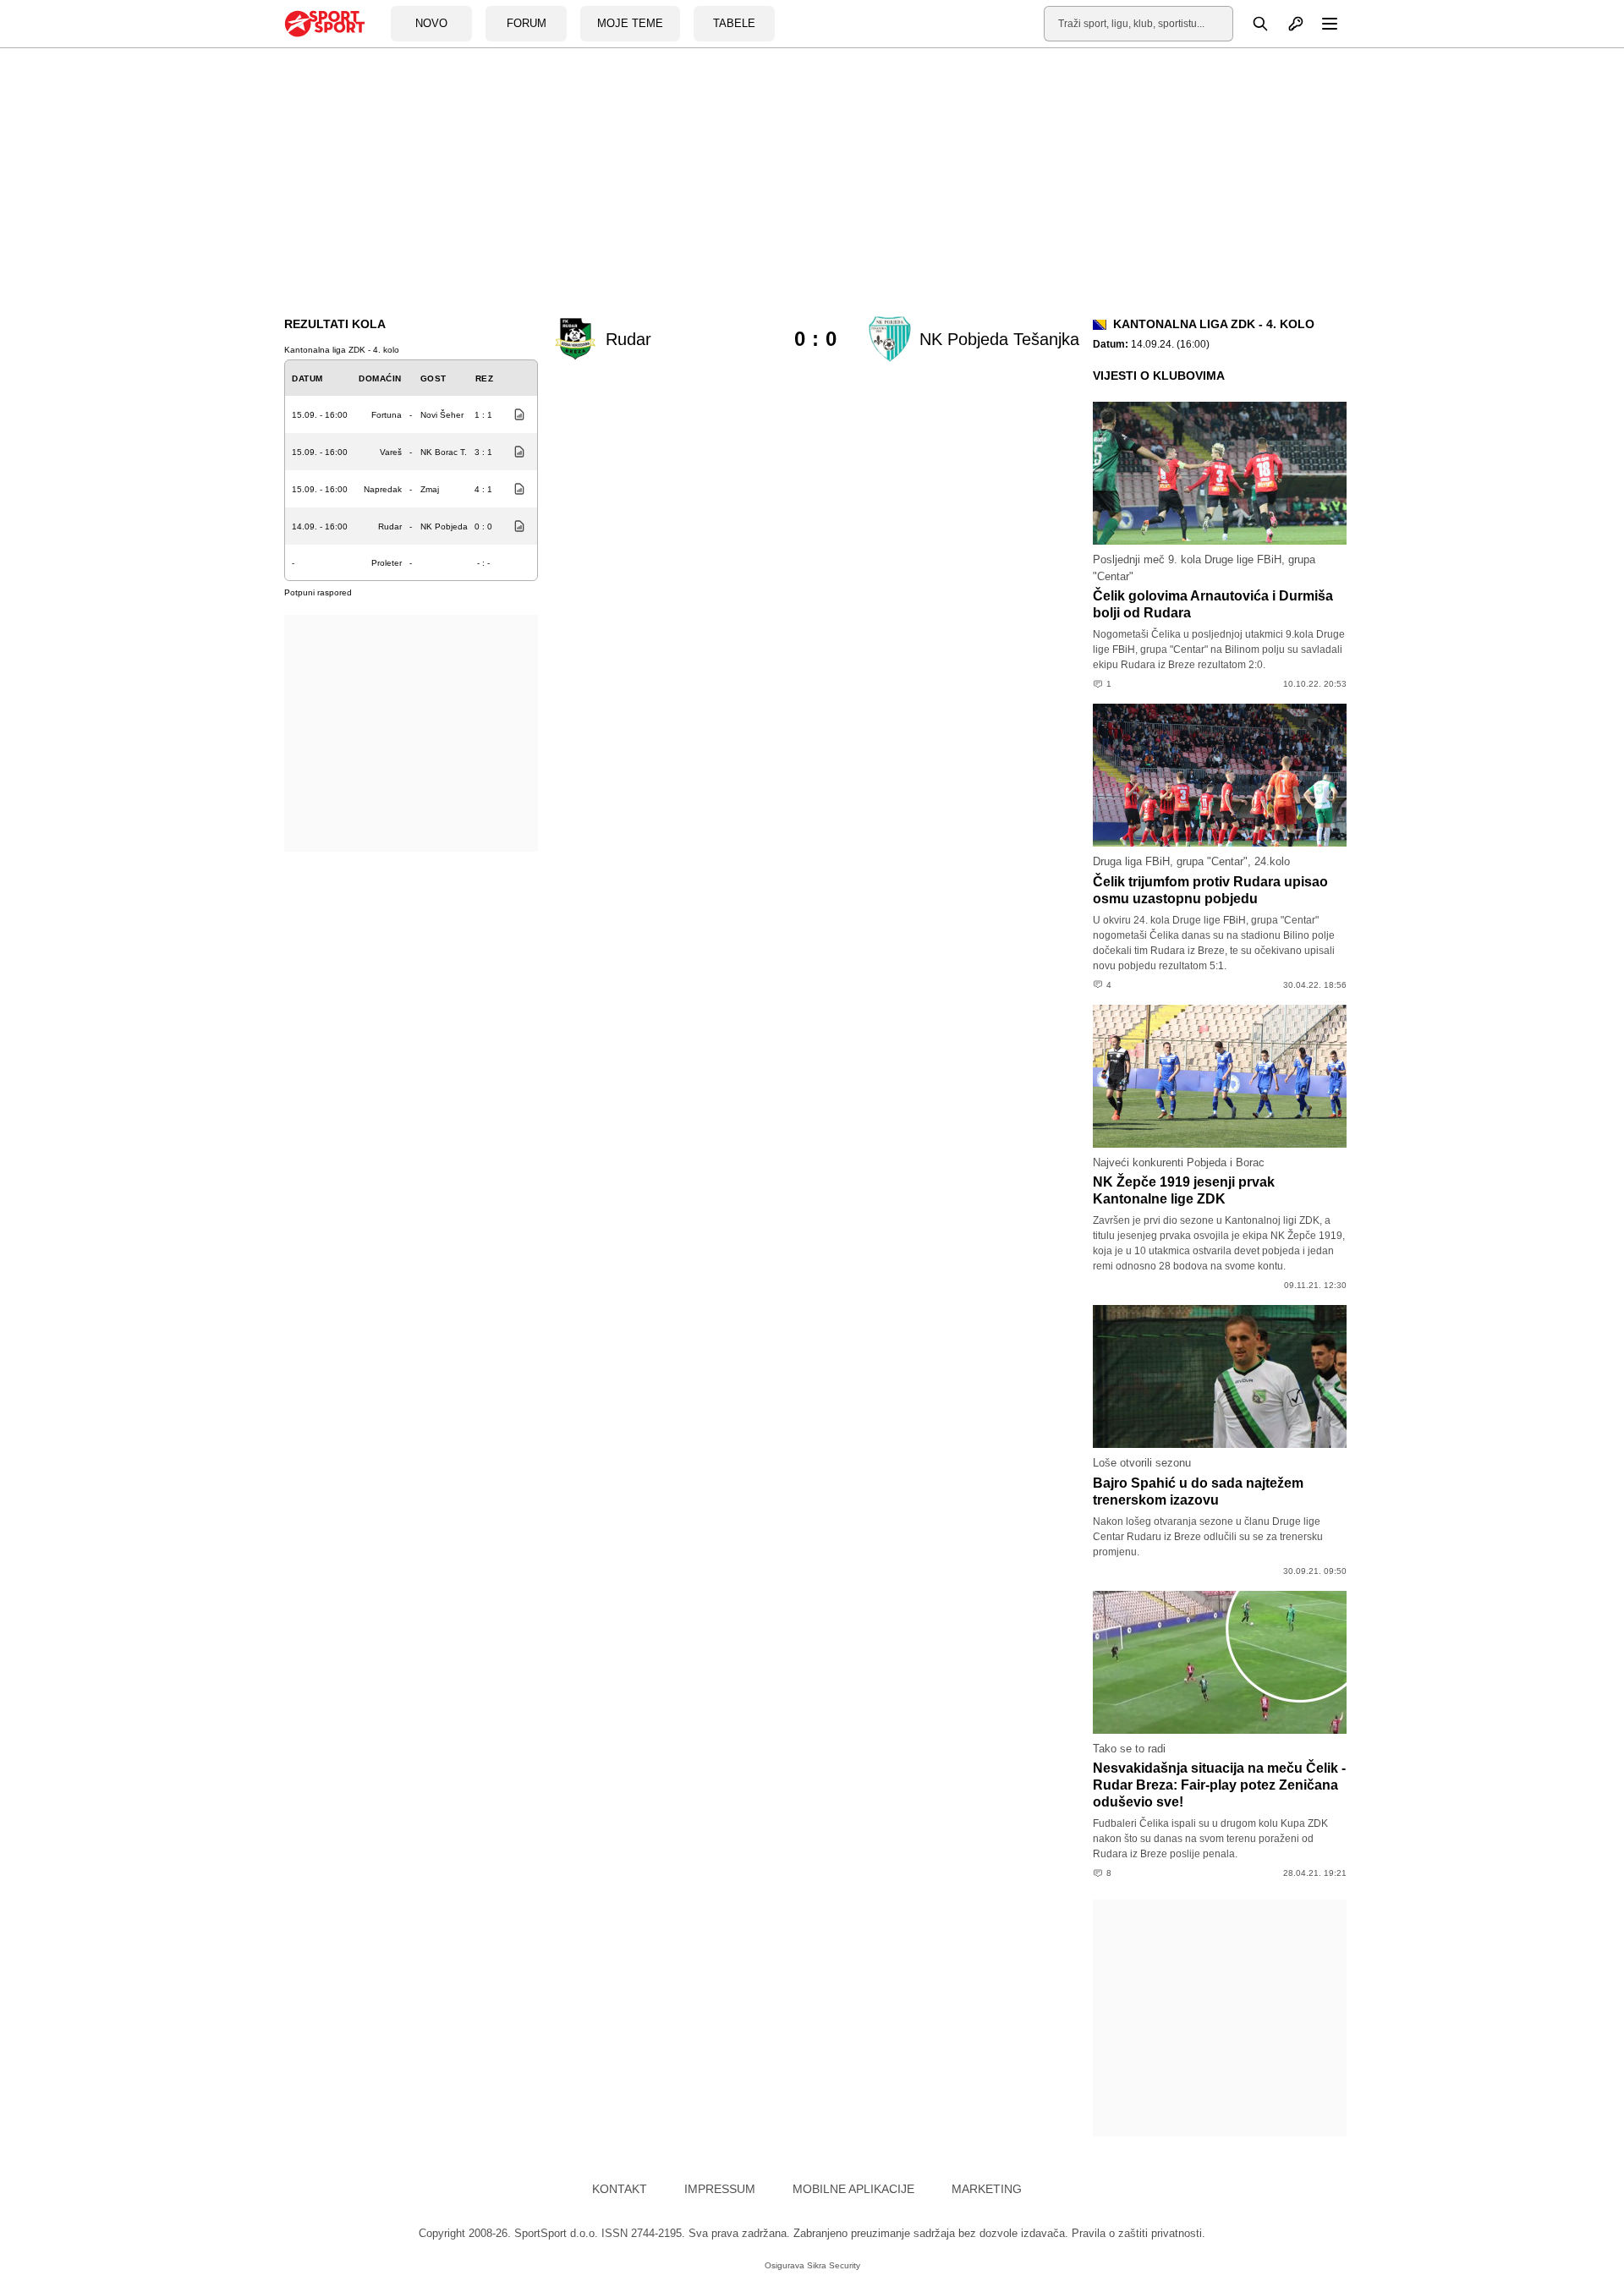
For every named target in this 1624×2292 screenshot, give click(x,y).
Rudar (390, 526)
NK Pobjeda (444, 526)
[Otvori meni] (1322, 24)
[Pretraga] (1251, 24)
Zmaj (430, 489)
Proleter (387, 563)
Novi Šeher (442, 415)
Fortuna (387, 415)
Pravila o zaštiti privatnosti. (1138, 2233)
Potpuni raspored (318, 592)
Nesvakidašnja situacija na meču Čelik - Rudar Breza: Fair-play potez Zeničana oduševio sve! (1219, 1785)
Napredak (383, 489)
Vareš (391, 452)
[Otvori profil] (1287, 24)
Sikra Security (834, 2265)
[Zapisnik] (515, 414)
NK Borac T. (444, 452)
